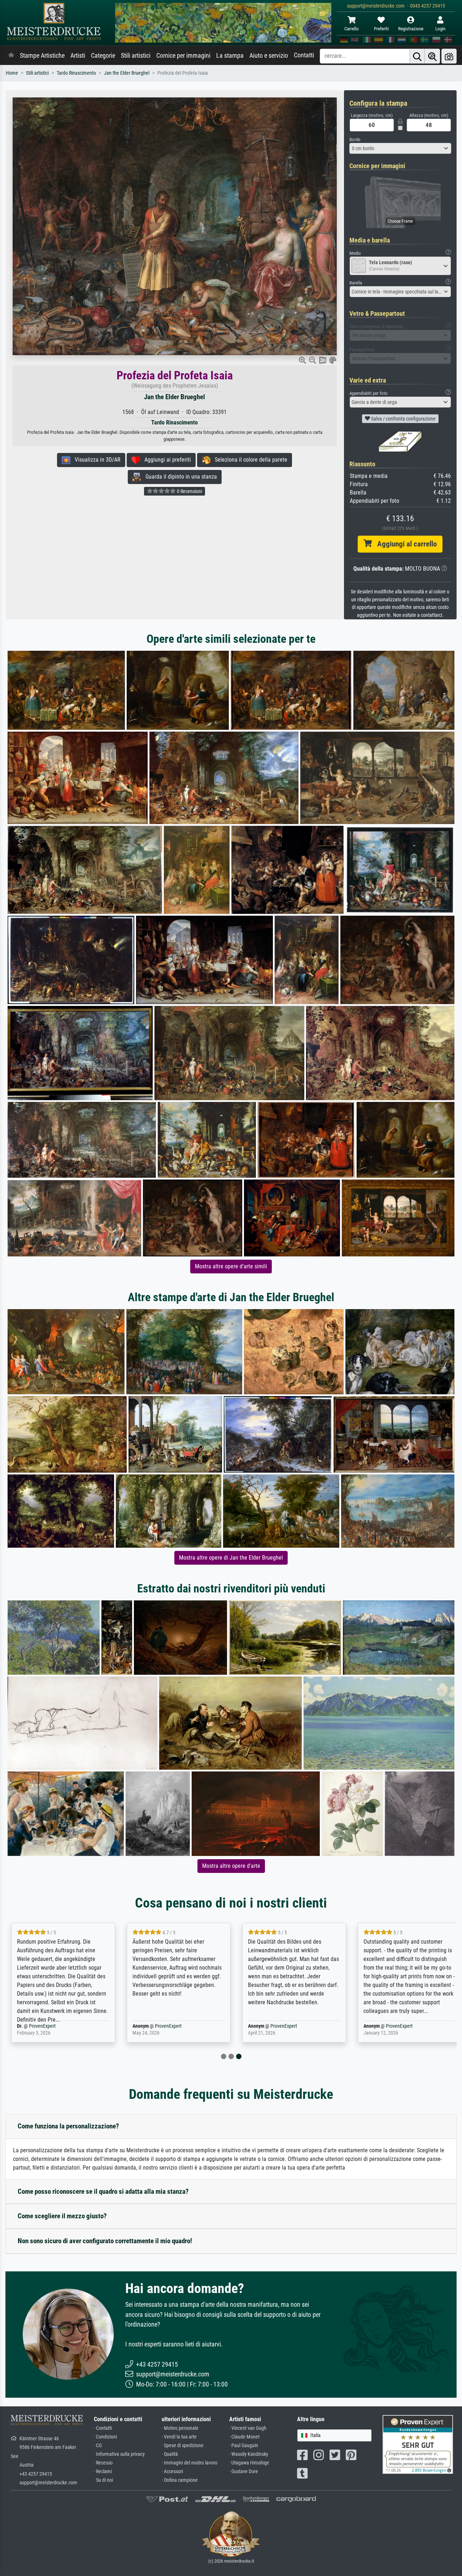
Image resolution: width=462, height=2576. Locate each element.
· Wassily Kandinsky (249, 2454)
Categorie (103, 56)
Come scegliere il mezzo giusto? (62, 2216)
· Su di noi (103, 2480)
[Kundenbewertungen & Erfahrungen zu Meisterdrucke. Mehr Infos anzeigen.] (418, 2444)
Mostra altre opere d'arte (231, 1866)
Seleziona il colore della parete (249, 460)
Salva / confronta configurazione (403, 419)
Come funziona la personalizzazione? (68, 2126)
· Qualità (170, 2454)
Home (12, 73)
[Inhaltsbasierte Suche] (432, 56)
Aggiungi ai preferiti (165, 460)
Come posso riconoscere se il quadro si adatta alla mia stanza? (103, 2191)
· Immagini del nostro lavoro (189, 2463)
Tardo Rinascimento (76, 73)
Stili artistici (136, 56)
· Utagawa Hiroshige (249, 2463)
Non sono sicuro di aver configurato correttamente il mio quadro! (105, 2241)
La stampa (230, 56)
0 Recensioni (189, 491)
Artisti (78, 56)
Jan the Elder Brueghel (127, 73)
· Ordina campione (180, 2480)
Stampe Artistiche (42, 56)
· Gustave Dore (244, 2472)
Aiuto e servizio (269, 56)
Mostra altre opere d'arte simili (231, 1266)
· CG (98, 2446)
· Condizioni (105, 2437)
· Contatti (103, 2428)
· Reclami (103, 2472)
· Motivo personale (180, 2428)
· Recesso (103, 2463)
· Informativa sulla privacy (119, 2454)
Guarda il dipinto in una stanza (179, 477)
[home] (11, 56)
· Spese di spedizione (183, 2446)
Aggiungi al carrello (404, 544)
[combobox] (400, 148)
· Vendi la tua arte (179, 2437)
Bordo (355, 140)
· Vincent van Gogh (248, 2428)
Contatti (304, 55)
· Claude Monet (244, 2437)
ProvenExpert (42, 2026)
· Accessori (172, 2472)
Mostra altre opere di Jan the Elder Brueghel (231, 1558)
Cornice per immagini (183, 56)
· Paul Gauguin (244, 2446)
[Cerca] (417, 56)
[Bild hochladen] (449, 56)
